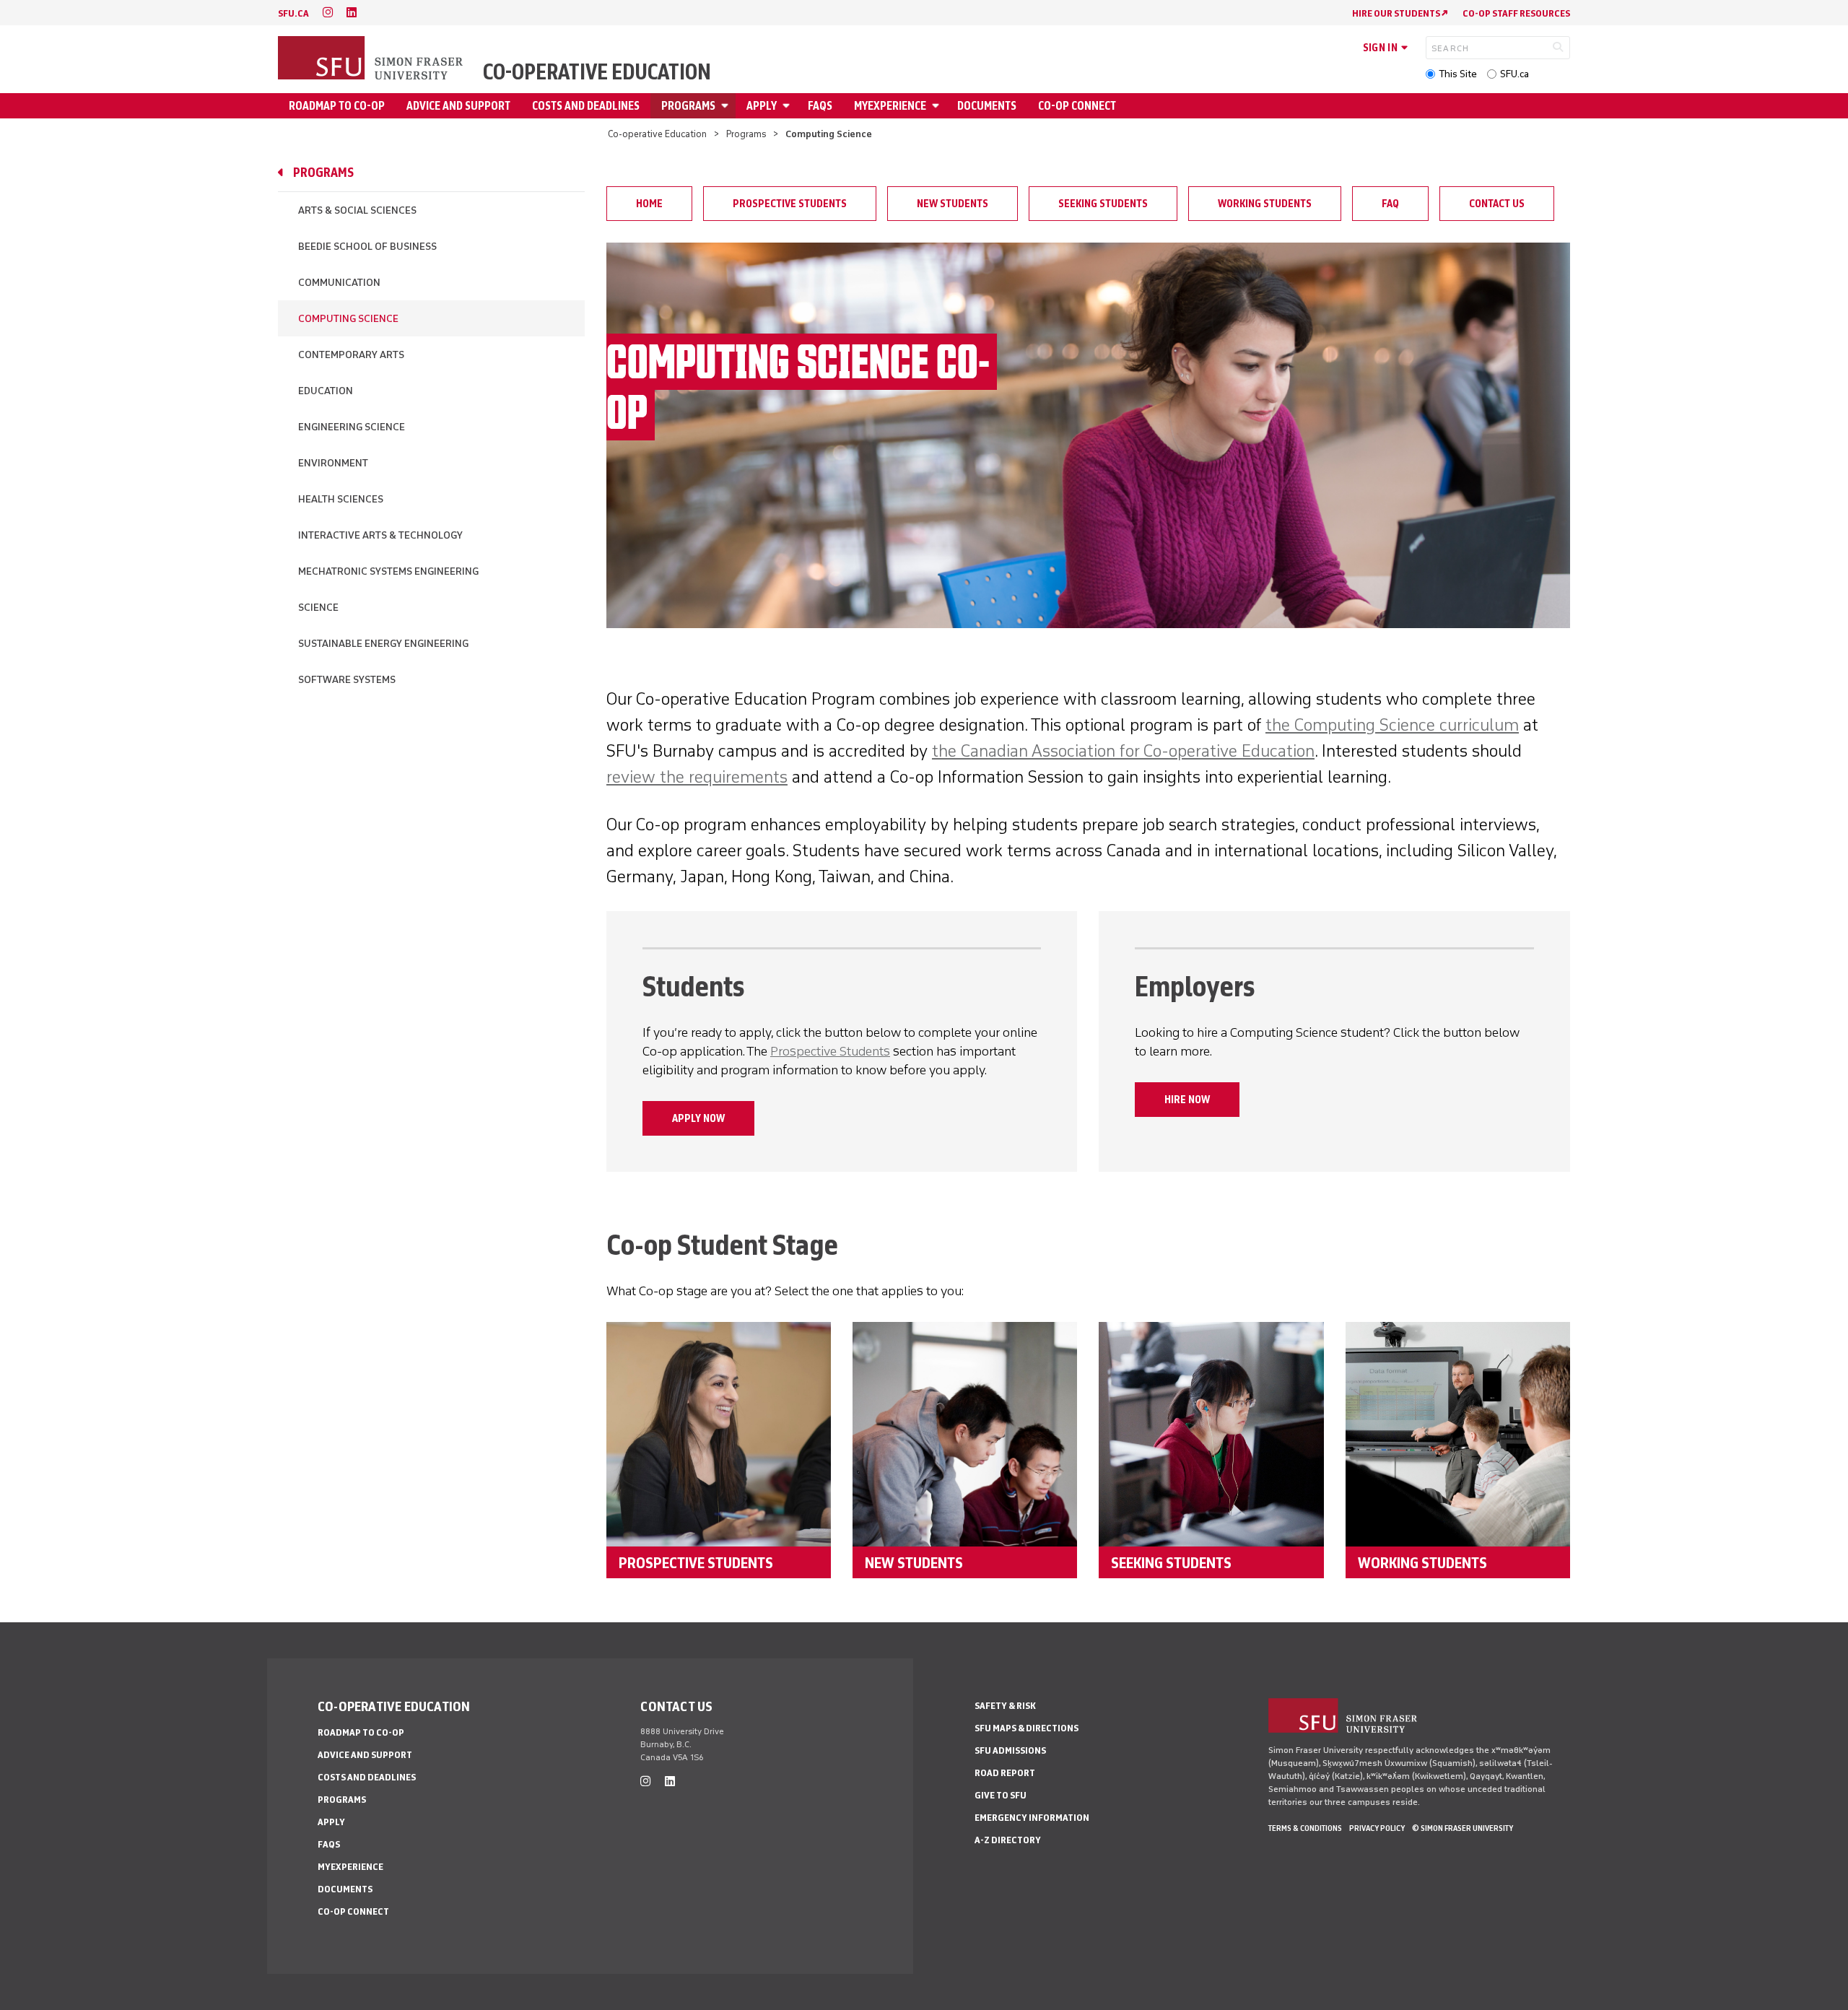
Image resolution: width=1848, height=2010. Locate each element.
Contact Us (1497, 204)
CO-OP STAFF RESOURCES (1516, 13)
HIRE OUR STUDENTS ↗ (1400, 13)
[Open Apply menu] (788, 106)
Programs (688, 106)
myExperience (890, 106)
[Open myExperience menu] (938, 106)
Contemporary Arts (351, 355)
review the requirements (697, 776)
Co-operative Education (597, 72)
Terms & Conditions (1305, 1828)
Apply (762, 106)
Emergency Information (1032, 1818)
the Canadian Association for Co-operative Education (1123, 751)
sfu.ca (293, 13)
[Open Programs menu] (727, 106)
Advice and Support (458, 106)
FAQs (820, 106)
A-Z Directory (1008, 1840)
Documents (987, 106)
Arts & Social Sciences (357, 210)
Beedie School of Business (367, 247)
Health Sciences (341, 499)
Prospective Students (790, 204)
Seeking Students (1103, 204)
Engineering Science (352, 427)
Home (649, 204)
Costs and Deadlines (586, 106)
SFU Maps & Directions (1027, 1728)
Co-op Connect (1077, 106)
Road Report (1005, 1773)
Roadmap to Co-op (337, 106)
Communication (339, 283)
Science (318, 608)
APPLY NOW (698, 1118)
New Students (953, 204)
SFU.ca (1514, 74)
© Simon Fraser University (1463, 1828)
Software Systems (347, 680)
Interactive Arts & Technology (380, 535)
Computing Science (348, 319)
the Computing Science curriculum (1392, 725)
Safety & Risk (1005, 1706)
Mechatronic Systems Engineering (388, 571)
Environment (333, 463)
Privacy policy (1377, 1828)
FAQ (1390, 204)
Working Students (1265, 204)
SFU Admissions (1010, 1750)
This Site (1458, 74)
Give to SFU (1001, 1795)
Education (326, 391)
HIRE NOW (1187, 1100)
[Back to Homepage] (372, 59)
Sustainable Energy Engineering (383, 644)
